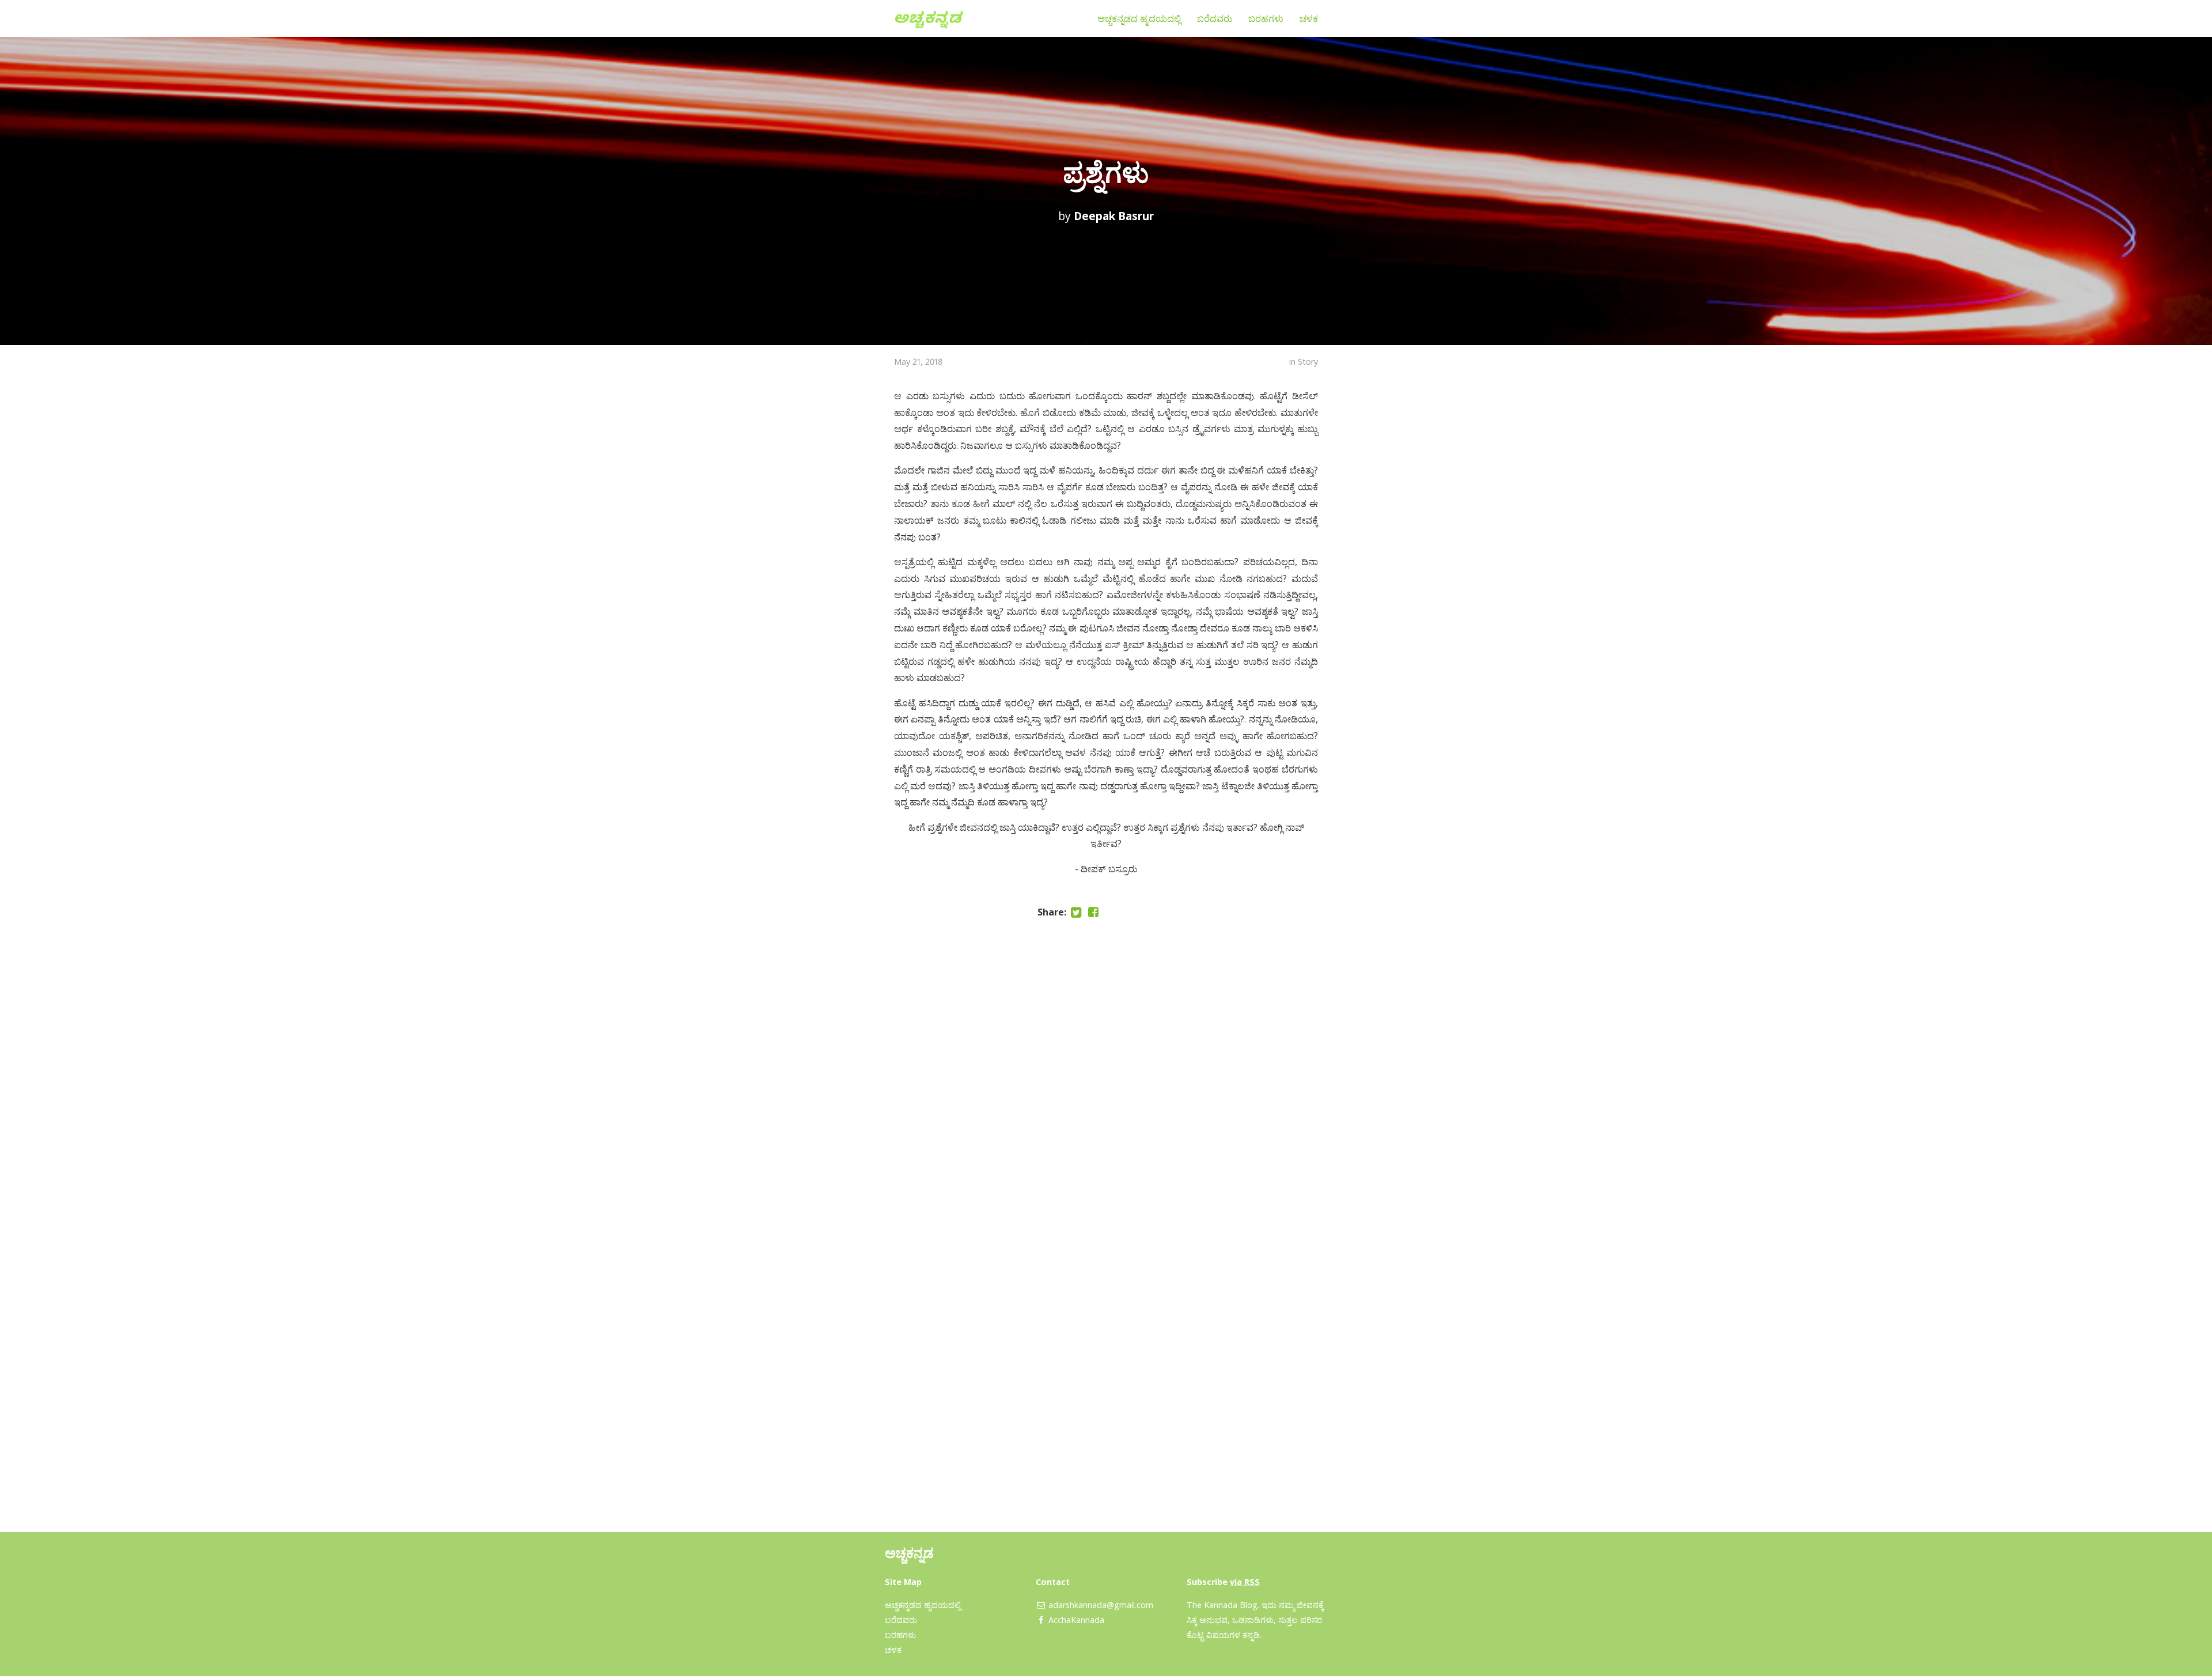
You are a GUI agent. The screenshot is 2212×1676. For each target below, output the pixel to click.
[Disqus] (1106, 1074)
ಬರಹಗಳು (1266, 18)
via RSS (1245, 1582)
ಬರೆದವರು (1215, 18)
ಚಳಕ (1309, 18)
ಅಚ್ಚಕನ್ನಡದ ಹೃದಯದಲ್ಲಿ (1139, 18)
